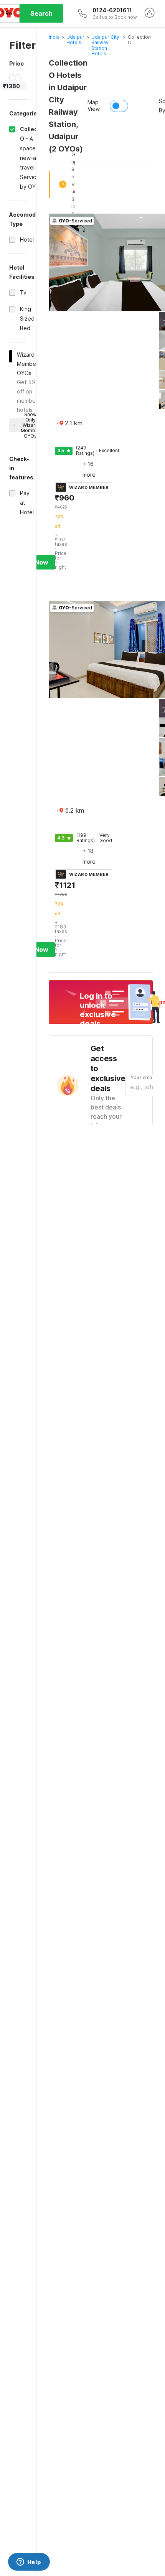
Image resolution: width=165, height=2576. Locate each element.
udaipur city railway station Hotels (105, 45)
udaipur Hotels (75, 40)
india (54, 37)
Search (41, 13)
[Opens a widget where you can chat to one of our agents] (29, 2563)
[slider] (13, 78)
